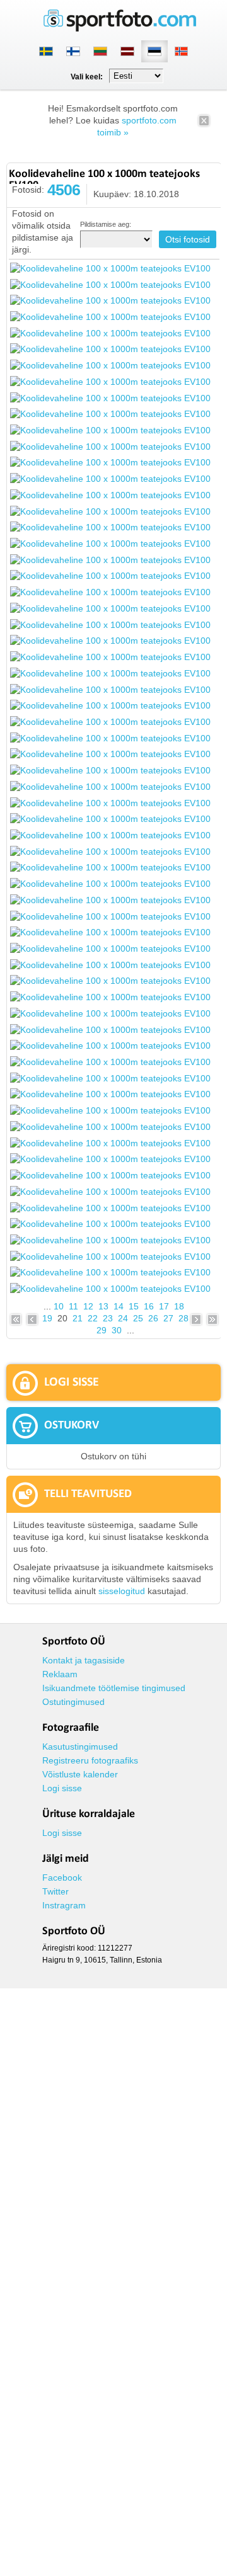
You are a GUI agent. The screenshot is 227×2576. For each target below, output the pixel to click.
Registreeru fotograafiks (90, 1760)
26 (153, 1318)
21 (78, 1318)
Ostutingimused (73, 1702)
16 (149, 1306)
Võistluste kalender (80, 1774)
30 (117, 1330)
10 (59, 1306)
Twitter (55, 1891)
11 (73, 1306)
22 (93, 1318)
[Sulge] (204, 125)
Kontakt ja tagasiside (84, 1660)
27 (168, 1318)
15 (134, 1306)
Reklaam (60, 1674)
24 (123, 1318)
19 (47, 1318)
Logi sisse (62, 1788)
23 (108, 1318)
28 (183, 1318)
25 (138, 1318)
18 (179, 1306)
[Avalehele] (120, 29)
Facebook (62, 1878)
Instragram (64, 1905)
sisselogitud (122, 1591)
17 (164, 1306)
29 (102, 1330)
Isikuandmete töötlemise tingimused (114, 1688)
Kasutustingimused (80, 1747)
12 (88, 1306)
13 (103, 1306)
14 (119, 1306)
